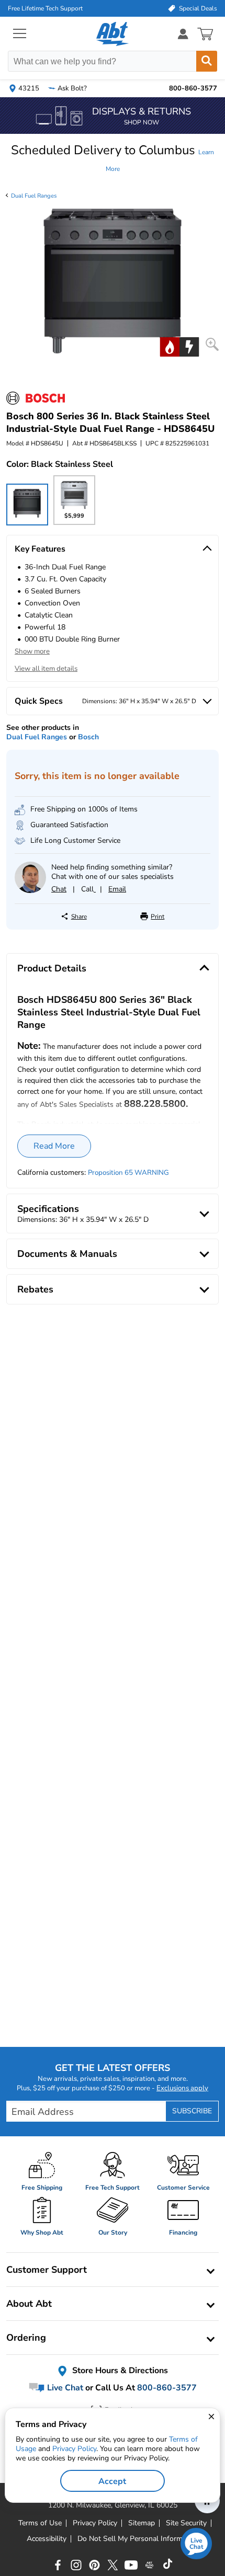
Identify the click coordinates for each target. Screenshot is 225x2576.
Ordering (26, 2338)
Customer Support (47, 2270)
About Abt (29, 2304)
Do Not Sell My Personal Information (138, 2539)
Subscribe (192, 2111)
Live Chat (64, 2388)
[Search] (207, 61)
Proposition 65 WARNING (128, 1173)
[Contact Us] (30, 891)
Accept (112, 2481)
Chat (59, 889)
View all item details (46, 669)
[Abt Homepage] (113, 34)
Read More (54, 1146)
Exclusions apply (182, 2088)
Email (117, 889)
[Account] (183, 34)
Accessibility (47, 2539)
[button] (113, 158)
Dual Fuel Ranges (34, 196)
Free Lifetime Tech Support (45, 8)
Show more (32, 651)
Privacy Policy (74, 2449)
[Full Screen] (212, 344)
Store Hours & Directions (119, 2371)
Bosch (88, 737)
